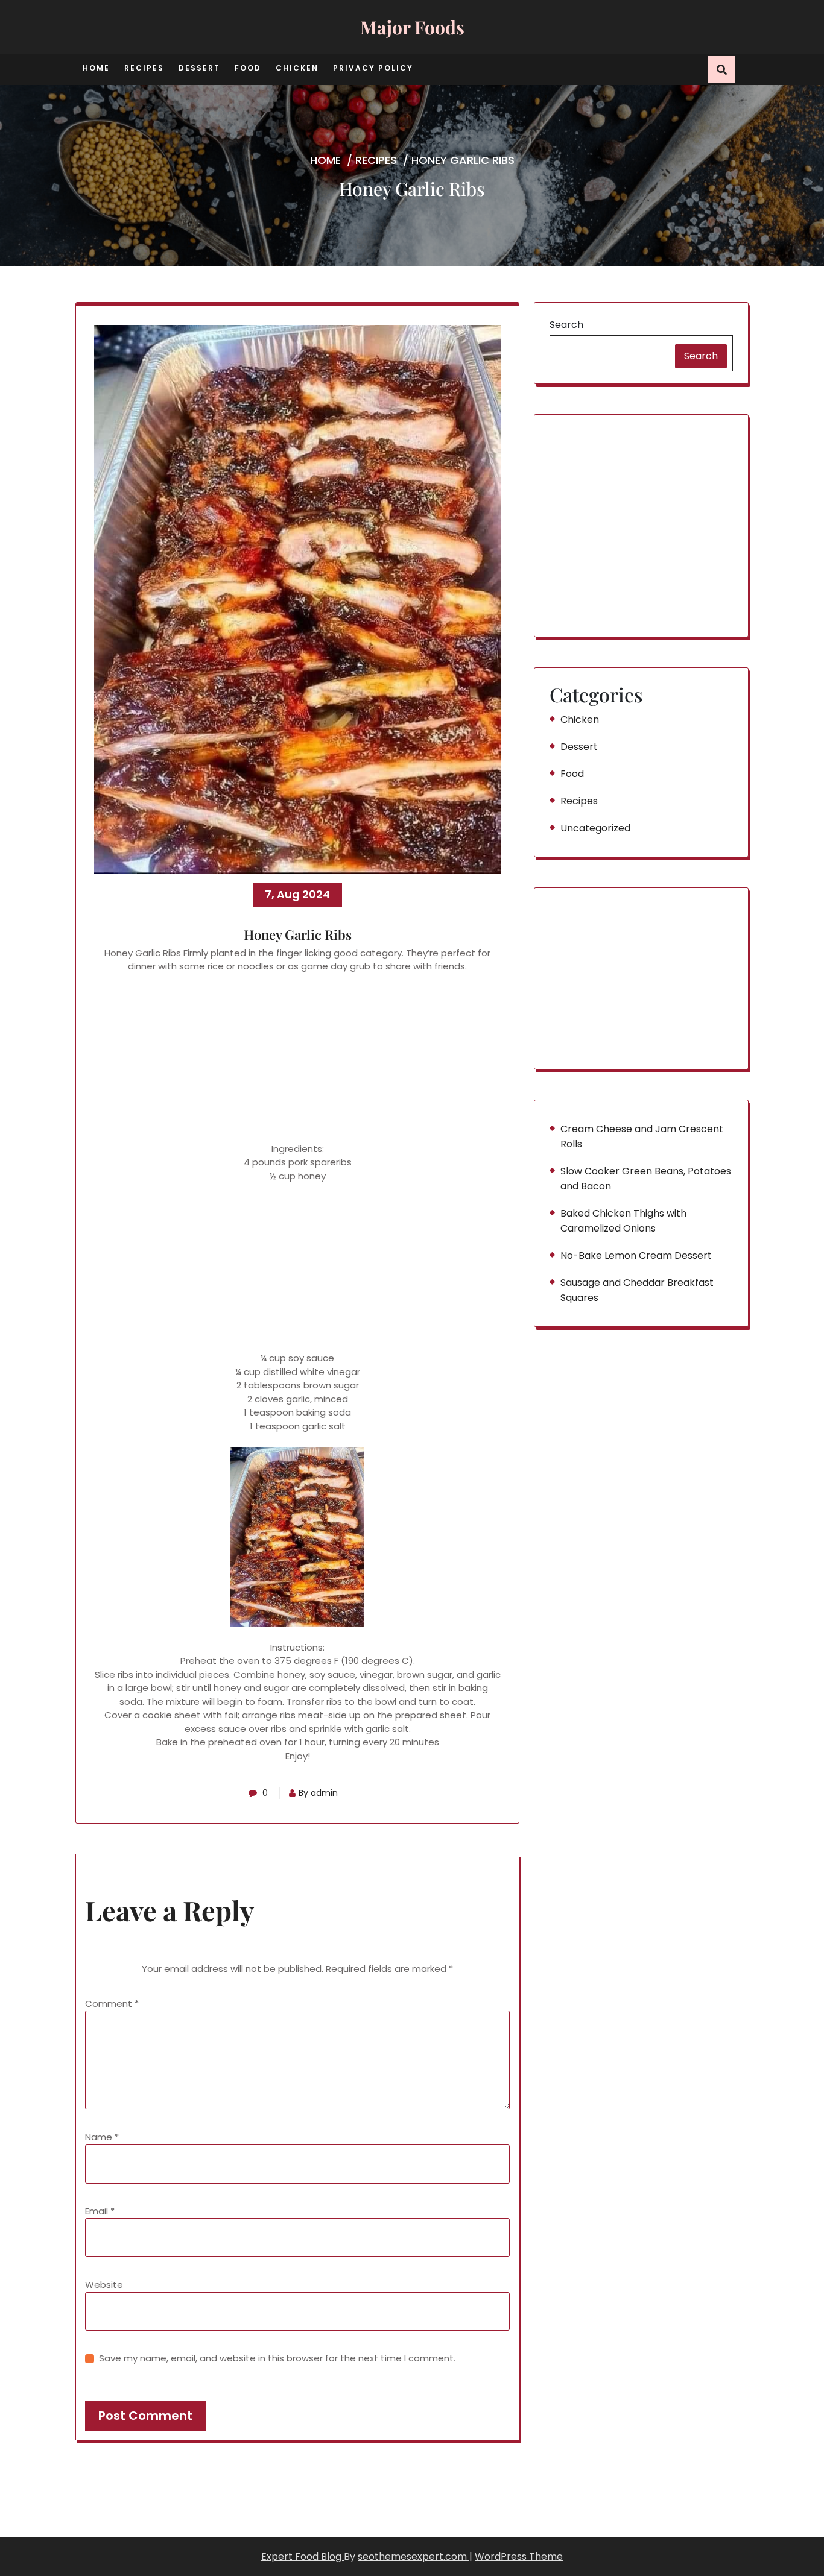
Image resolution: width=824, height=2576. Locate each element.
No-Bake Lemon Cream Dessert (636, 1255)
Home (96, 68)
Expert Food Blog (303, 2556)
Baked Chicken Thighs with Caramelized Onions (623, 1221)
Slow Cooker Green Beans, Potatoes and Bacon (646, 1179)
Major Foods (412, 27)
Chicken (297, 68)
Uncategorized (595, 828)
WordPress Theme (519, 2556)
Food (248, 68)
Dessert (199, 68)
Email (100, 2211)
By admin (318, 1793)
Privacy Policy (373, 68)
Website (104, 2285)
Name (102, 2137)
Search (566, 325)
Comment (112, 2004)
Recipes (144, 68)
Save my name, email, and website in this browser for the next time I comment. (277, 2358)
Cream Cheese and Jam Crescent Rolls (642, 1136)
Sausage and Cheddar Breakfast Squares (637, 1290)
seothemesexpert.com (414, 2556)
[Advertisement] (297, 1058)
